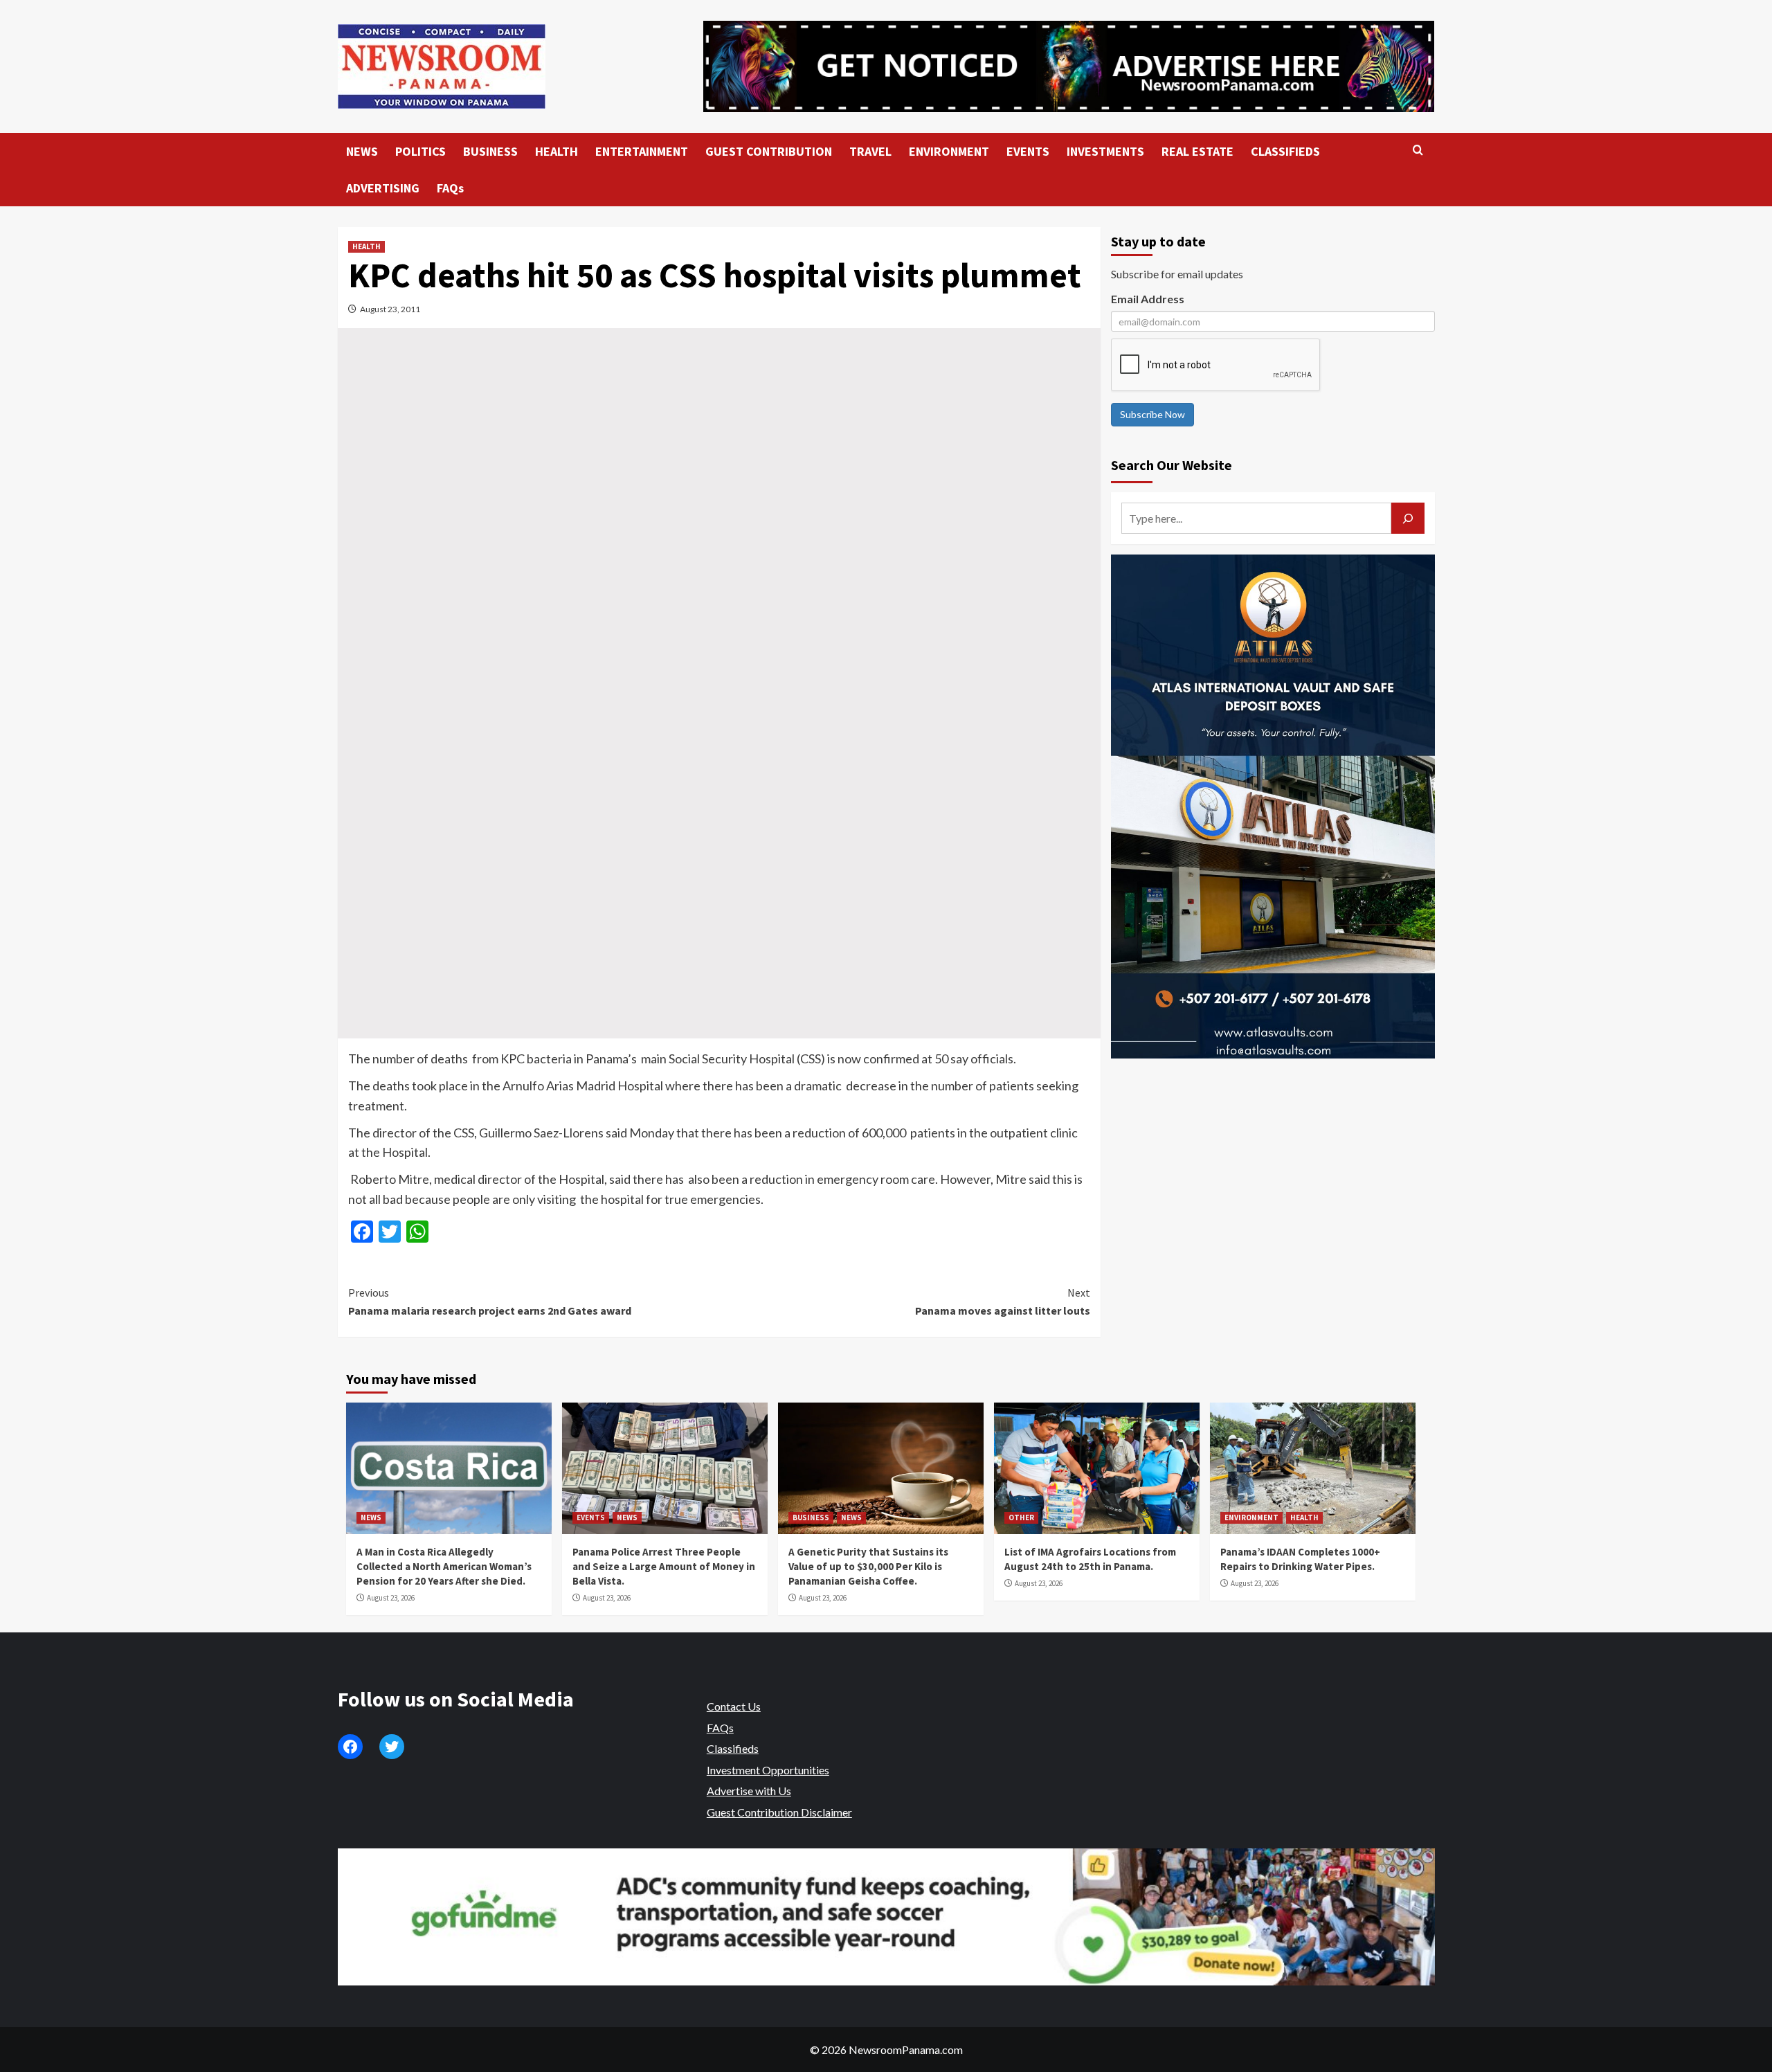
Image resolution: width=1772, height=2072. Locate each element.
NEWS (362, 151)
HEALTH (557, 151)
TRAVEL (870, 151)
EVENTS (1028, 151)
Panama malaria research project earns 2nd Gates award (490, 1301)
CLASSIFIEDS (1285, 151)
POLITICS (421, 151)
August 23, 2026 (391, 1598)
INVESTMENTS (1105, 151)
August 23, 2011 (390, 309)
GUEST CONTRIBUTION (769, 151)
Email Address (1148, 299)
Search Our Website (1172, 465)
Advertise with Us (749, 1791)
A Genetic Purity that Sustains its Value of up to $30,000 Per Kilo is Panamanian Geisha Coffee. (868, 1566)
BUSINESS (490, 151)
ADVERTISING (383, 188)
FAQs (450, 188)
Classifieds (733, 1748)
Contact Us (734, 1706)
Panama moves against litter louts (1003, 1301)
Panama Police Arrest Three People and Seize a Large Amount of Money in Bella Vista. (664, 1566)
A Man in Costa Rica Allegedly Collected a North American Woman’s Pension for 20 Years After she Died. (444, 1566)
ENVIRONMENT (949, 151)
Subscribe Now (1152, 414)
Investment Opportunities (768, 1770)
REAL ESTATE (1197, 151)
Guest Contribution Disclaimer (779, 1812)
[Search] (1418, 151)
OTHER (1021, 1517)
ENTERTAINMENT (642, 151)
